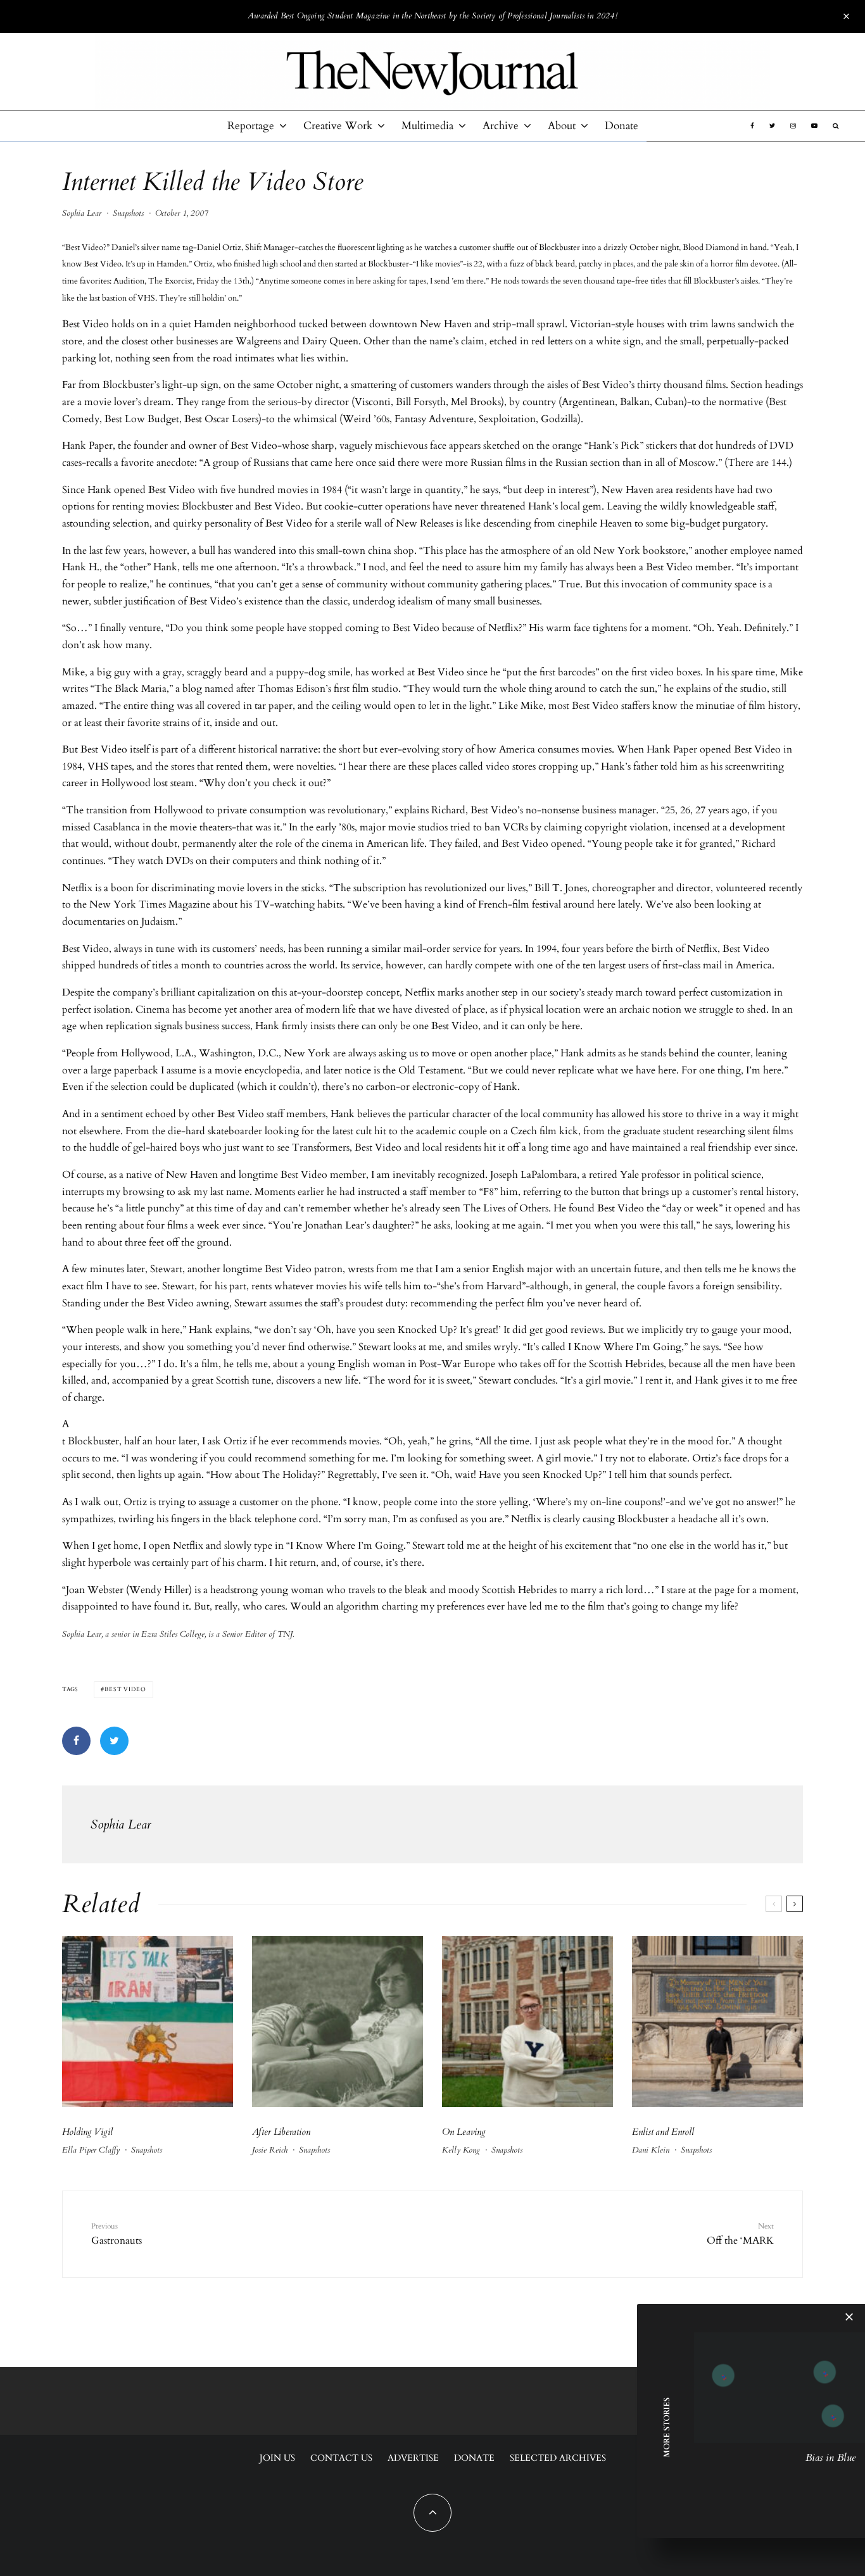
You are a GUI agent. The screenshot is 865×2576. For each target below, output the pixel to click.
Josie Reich (270, 2150)
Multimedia (427, 126)
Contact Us (341, 2458)
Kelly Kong (461, 2150)
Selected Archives (558, 2458)
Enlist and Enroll (663, 2132)
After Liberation (281, 2132)
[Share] (76, 1741)
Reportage (251, 126)
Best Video (125, 1689)
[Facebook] (752, 126)
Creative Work (338, 126)
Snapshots (128, 213)
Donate (622, 126)
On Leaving (464, 2132)
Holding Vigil (87, 2132)
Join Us (277, 2458)
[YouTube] (814, 126)
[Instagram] (793, 126)
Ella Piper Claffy (91, 2150)
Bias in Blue (830, 2458)
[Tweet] (114, 1741)
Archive (501, 126)
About (562, 126)
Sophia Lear (82, 213)
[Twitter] (772, 126)
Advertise (413, 2458)
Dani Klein (651, 2150)
